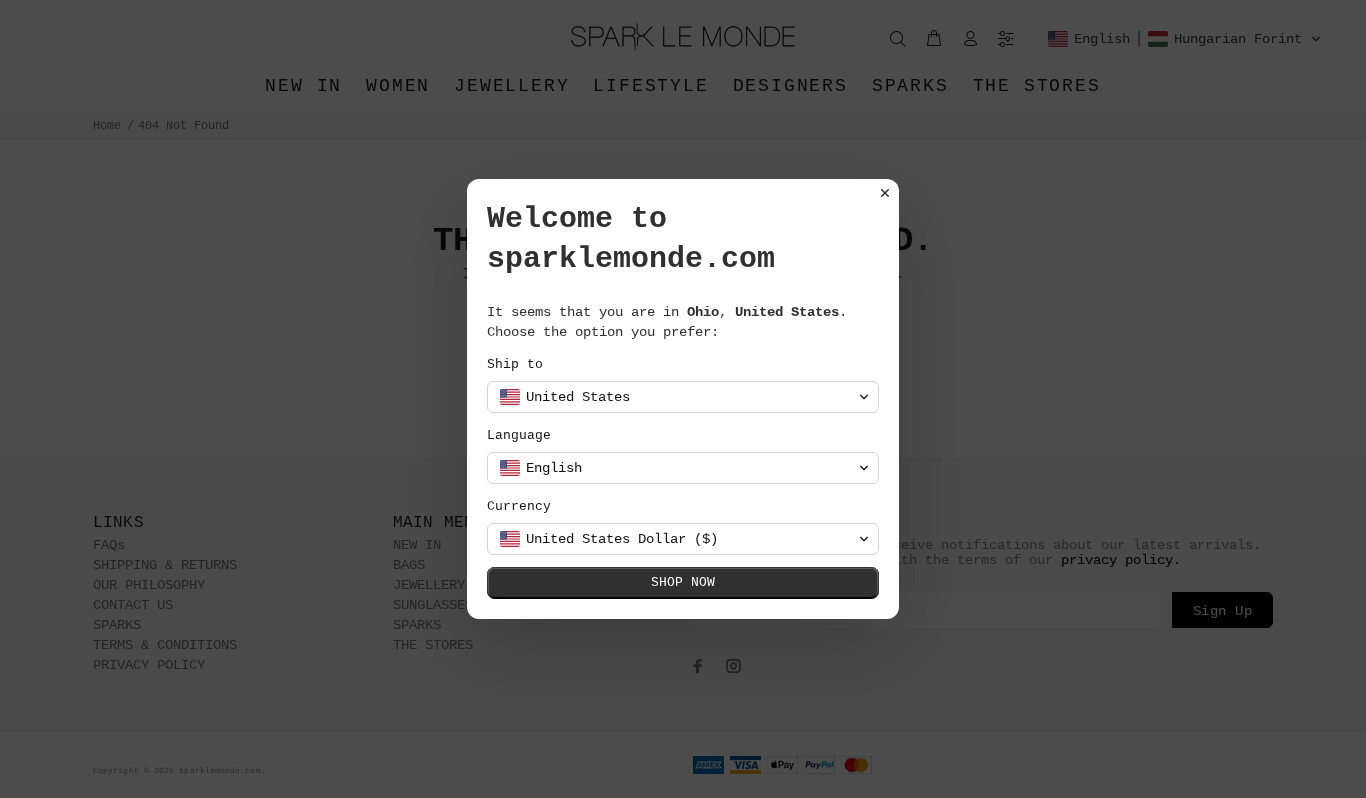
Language (519, 435)
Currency (519, 506)
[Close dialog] (885, 193)
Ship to (515, 364)
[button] (683, 397)
